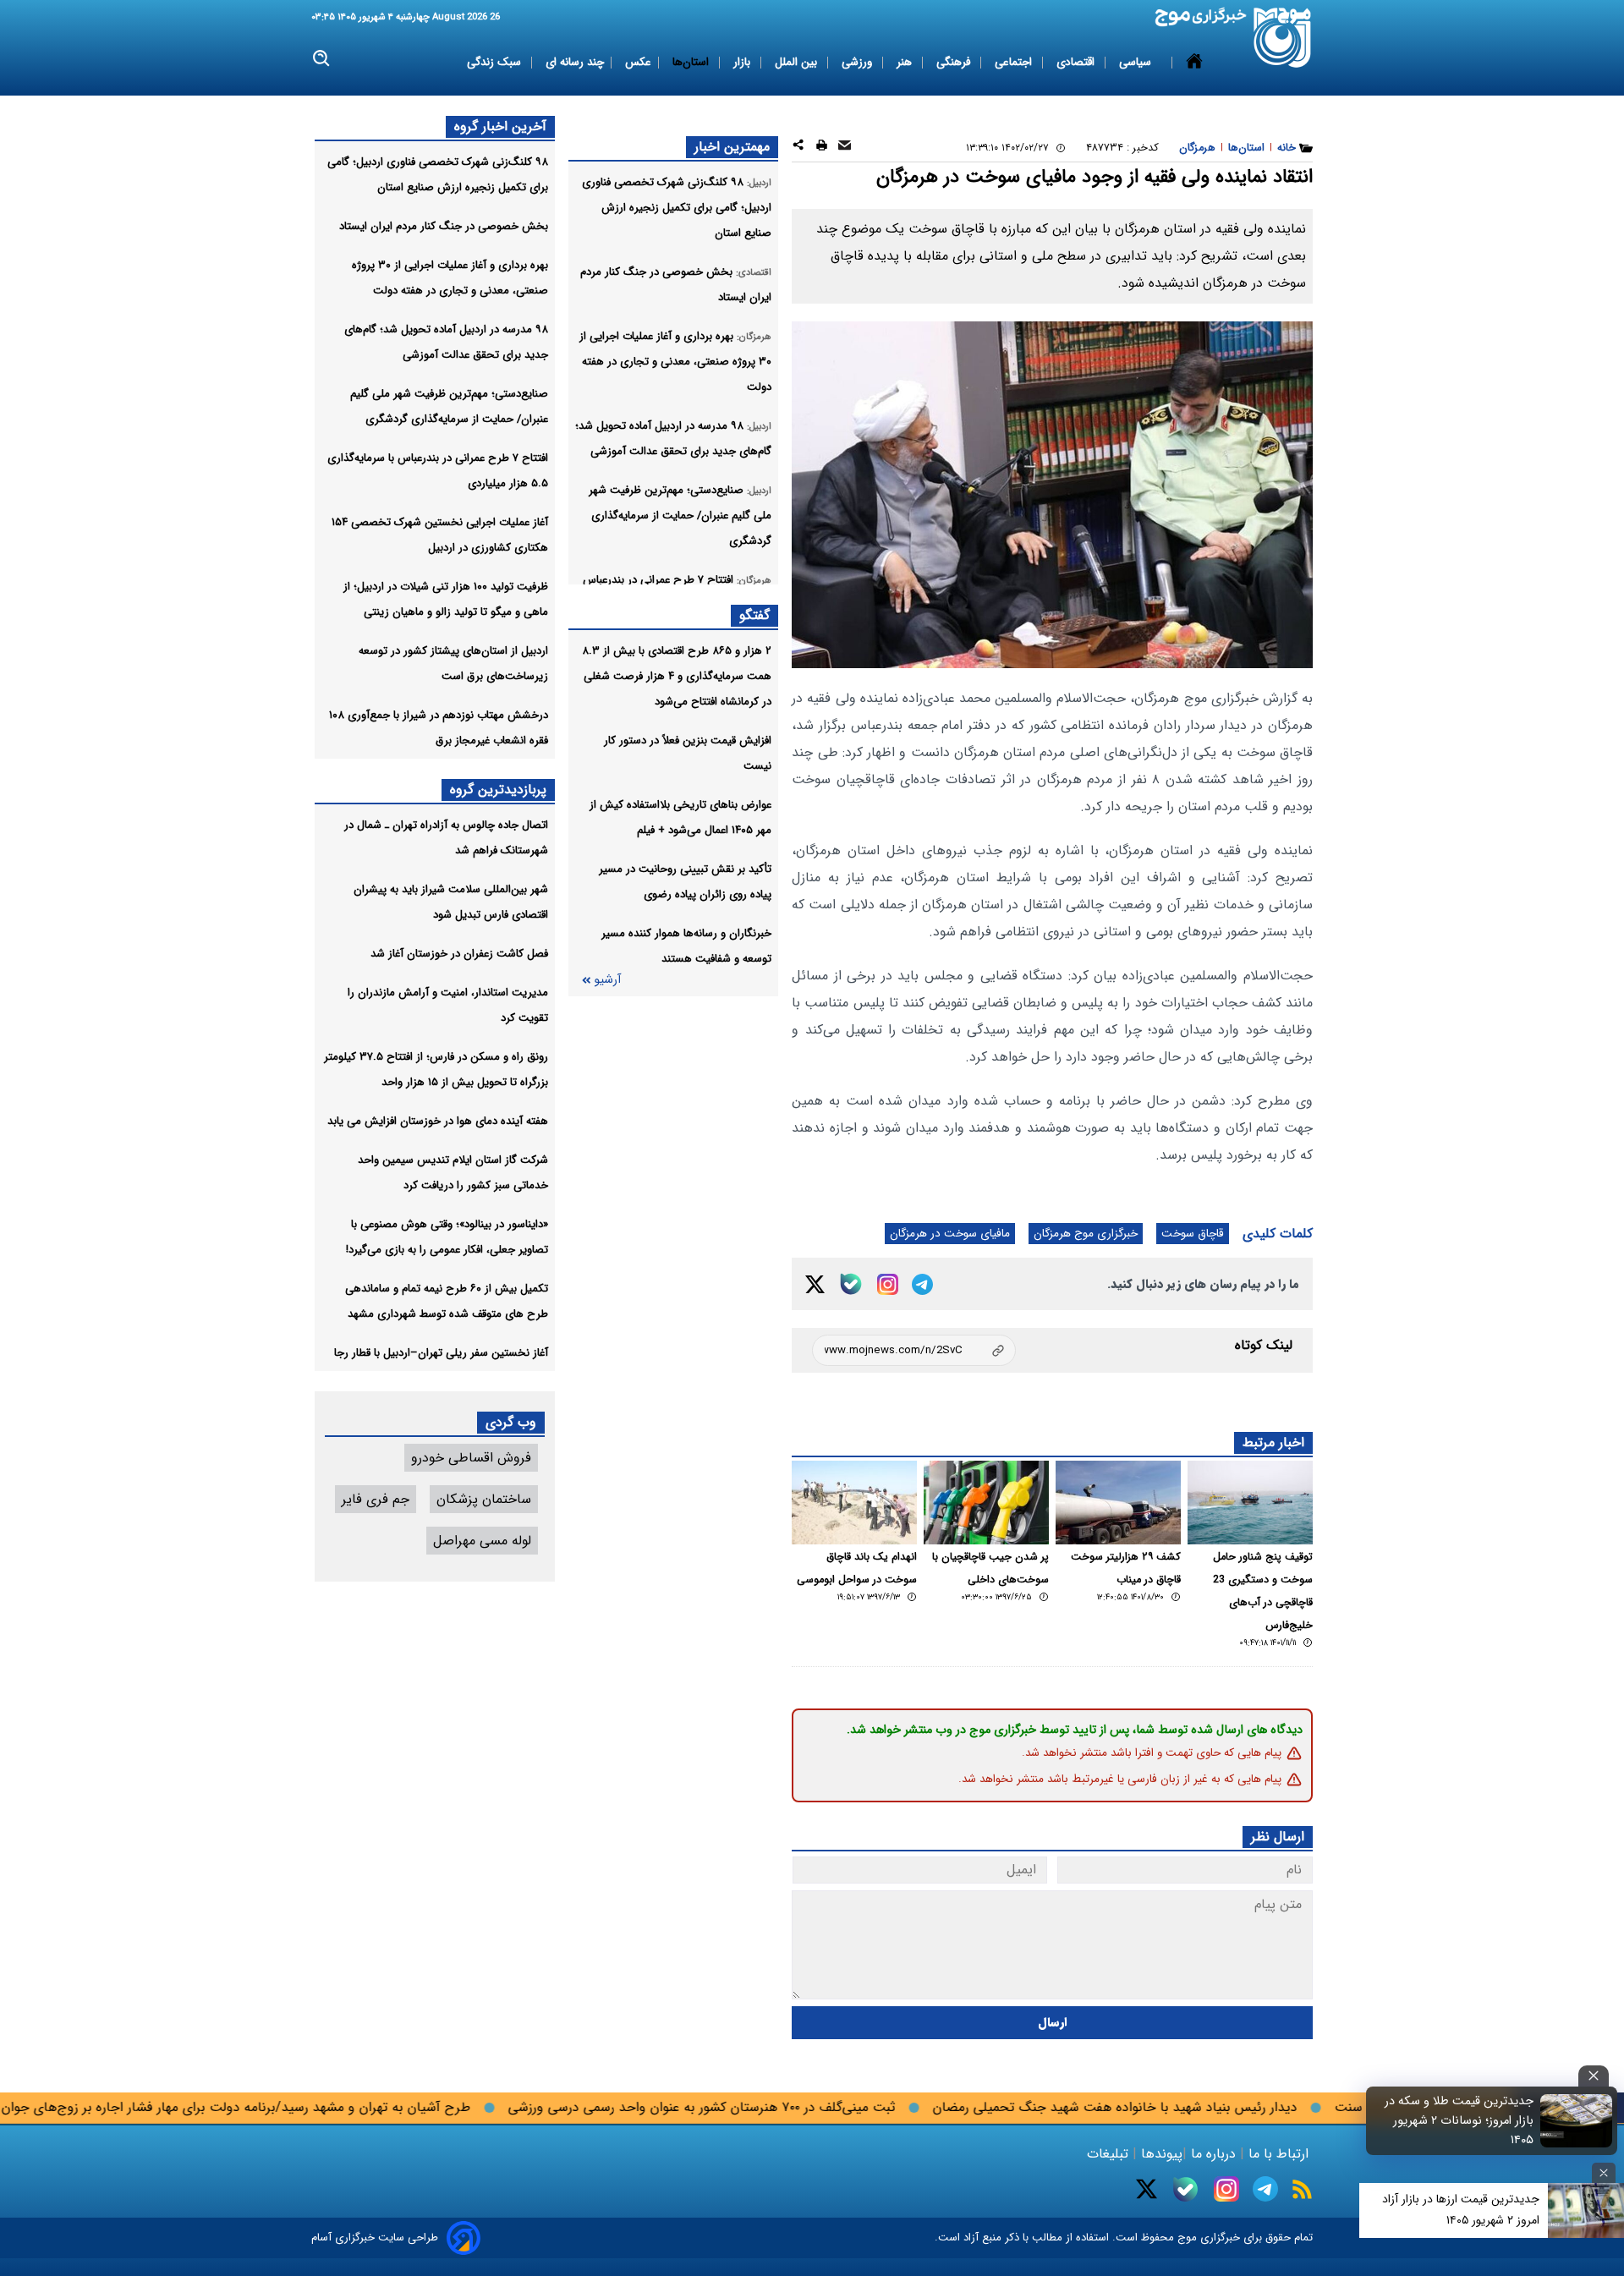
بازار (743, 62)
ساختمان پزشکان (484, 1499)
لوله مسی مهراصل (482, 1541)
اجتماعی (1015, 62)
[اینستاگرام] (888, 1284)
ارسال (1053, 2023)
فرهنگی (955, 62)
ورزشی (859, 62)
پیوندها (1160, 2154)
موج (1185, 2238)
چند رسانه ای (575, 62)
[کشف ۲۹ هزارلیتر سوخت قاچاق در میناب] (1118, 1503)
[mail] (845, 148)
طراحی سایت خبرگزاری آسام (375, 2238)
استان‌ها (692, 62)
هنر (906, 62)
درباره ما (1213, 2154)
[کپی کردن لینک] (914, 1350)
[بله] (851, 1284)
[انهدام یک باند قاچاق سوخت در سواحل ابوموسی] (854, 1503)
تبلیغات (1110, 2154)
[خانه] (1194, 63)
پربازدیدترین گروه (498, 790)
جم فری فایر (376, 1499)
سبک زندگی (496, 62)
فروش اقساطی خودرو (471, 1458)
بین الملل (798, 62)
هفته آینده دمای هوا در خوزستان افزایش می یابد (438, 1121)
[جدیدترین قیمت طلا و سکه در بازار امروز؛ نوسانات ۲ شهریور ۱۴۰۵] (1577, 2120)
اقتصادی (1077, 62)
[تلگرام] (922, 1284)
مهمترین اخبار (732, 147)
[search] (322, 59)
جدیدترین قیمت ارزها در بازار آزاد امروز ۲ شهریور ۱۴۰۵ (1461, 2210)
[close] (1594, 2076)
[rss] (1302, 2189)
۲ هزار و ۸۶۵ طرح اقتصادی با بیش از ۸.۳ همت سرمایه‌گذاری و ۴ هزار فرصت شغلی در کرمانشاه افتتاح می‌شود (677, 676)
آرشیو (607, 980)
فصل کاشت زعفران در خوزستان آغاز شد (459, 954)
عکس (638, 62)
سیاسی (1137, 62)
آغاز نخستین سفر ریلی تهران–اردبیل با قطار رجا (441, 1353)
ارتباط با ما (1278, 2154)
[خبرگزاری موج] (1283, 38)
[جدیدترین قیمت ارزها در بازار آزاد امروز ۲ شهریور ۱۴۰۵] (1586, 2210)
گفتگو (754, 615)
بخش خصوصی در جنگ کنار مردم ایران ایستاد (444, 226)
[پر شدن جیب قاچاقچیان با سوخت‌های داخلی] (986, 1503)
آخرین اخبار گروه (500, 126)
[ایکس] (815, 1284)
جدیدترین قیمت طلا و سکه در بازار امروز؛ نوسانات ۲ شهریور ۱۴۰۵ (1459, 2121)
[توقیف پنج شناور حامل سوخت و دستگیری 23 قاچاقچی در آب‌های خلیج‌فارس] (1250, 1503)
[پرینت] (822, 148)
